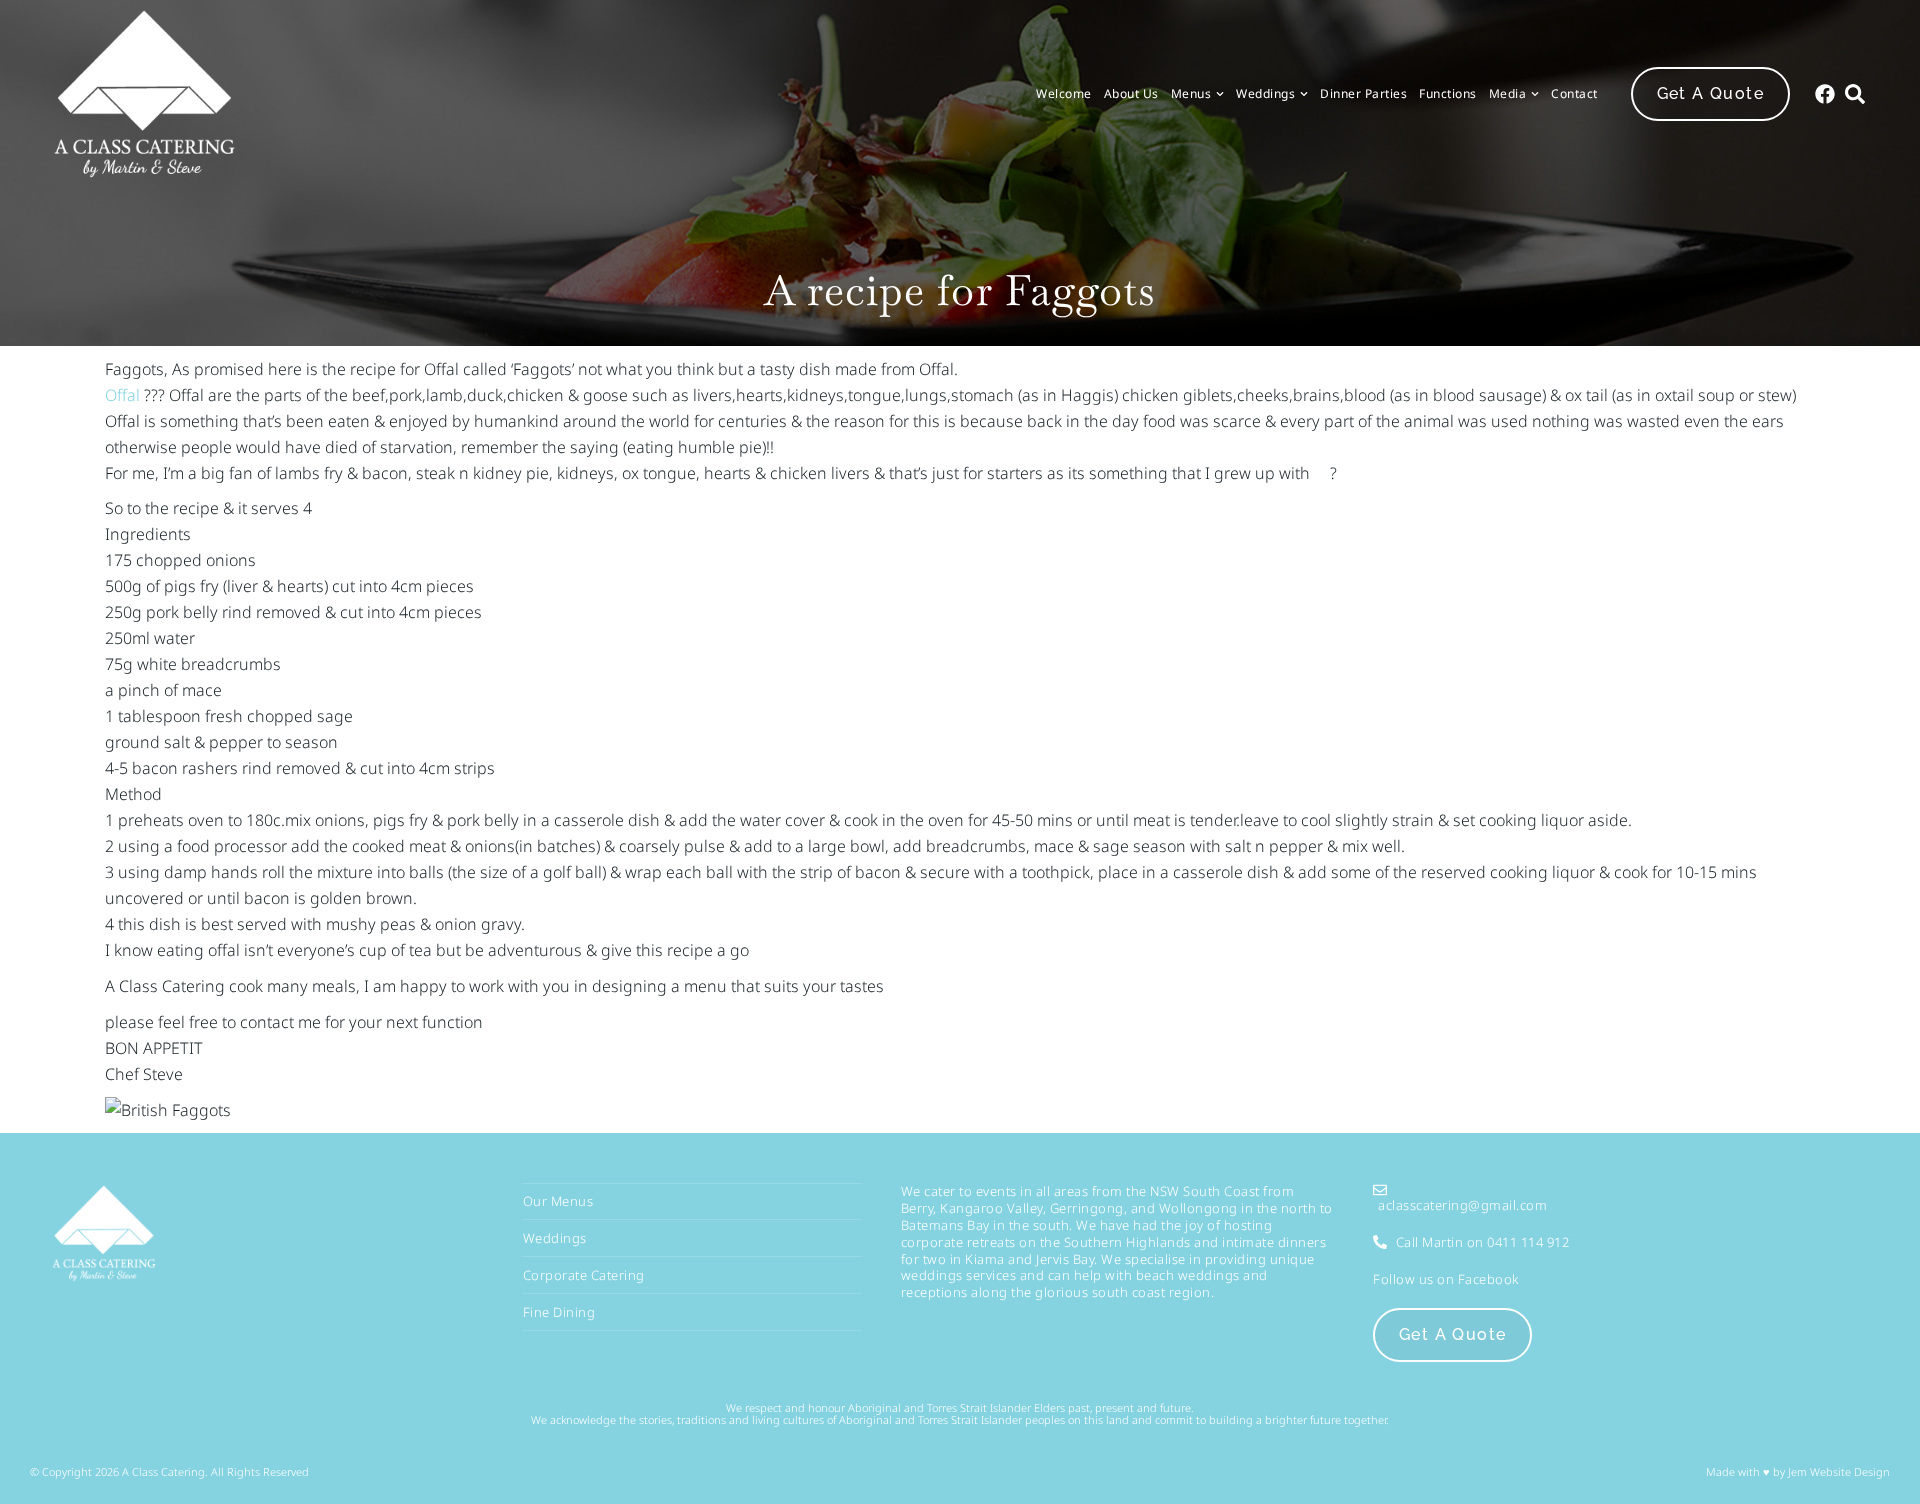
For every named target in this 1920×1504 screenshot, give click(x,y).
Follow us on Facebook (1446, 1279)
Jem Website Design (1837, 1471)
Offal (122, 395)
